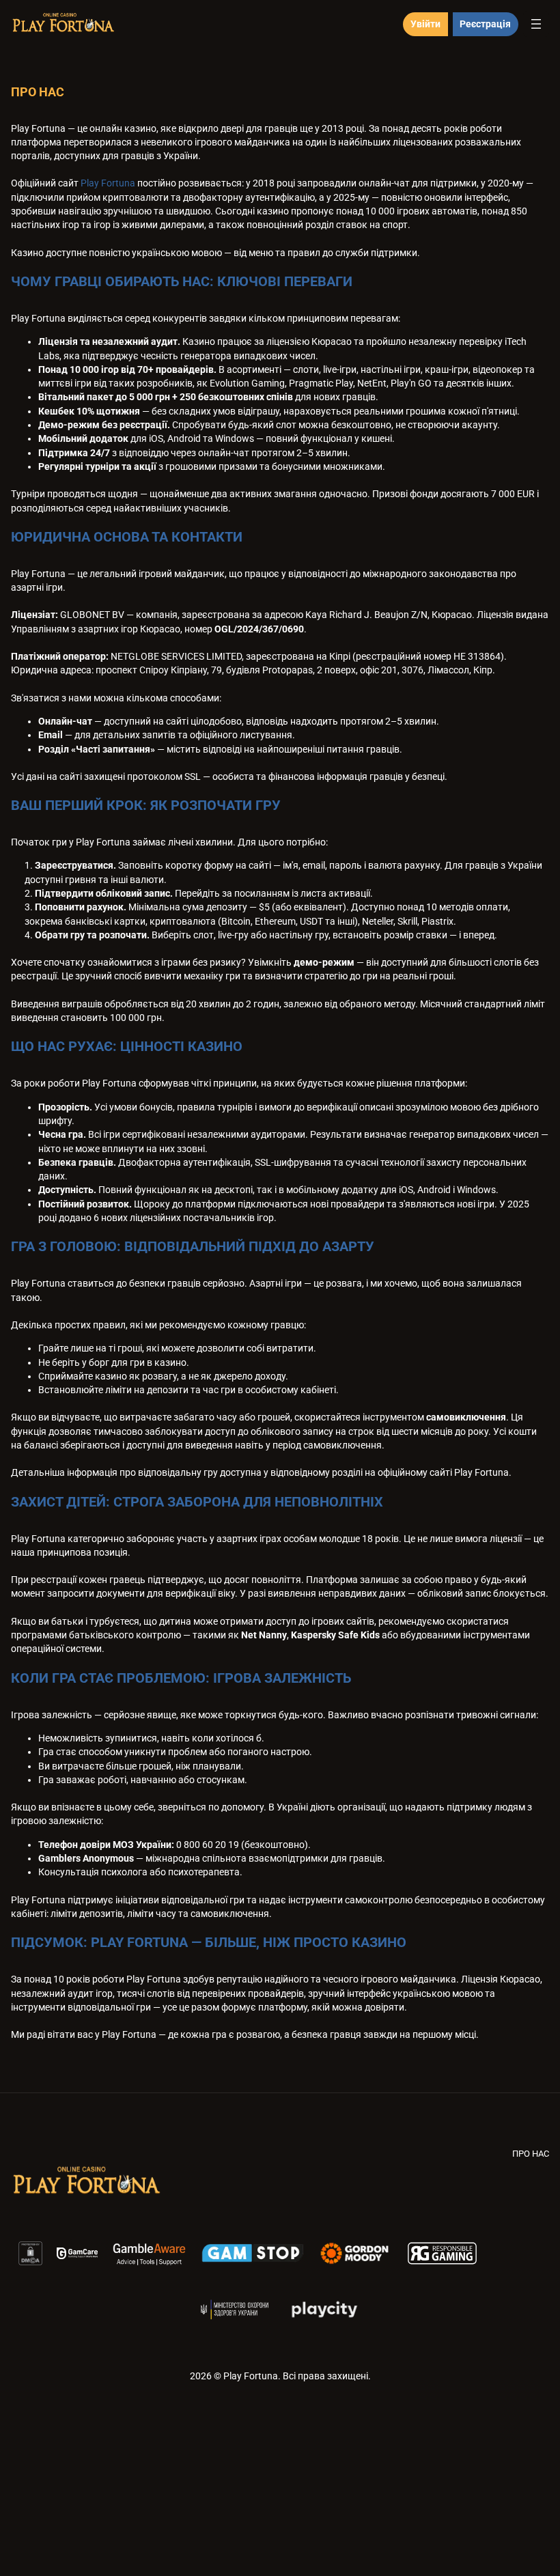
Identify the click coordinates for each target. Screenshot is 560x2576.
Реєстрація (485, 24)
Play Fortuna (108, 183)
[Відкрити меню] (536, 24)
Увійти (425, 24)
